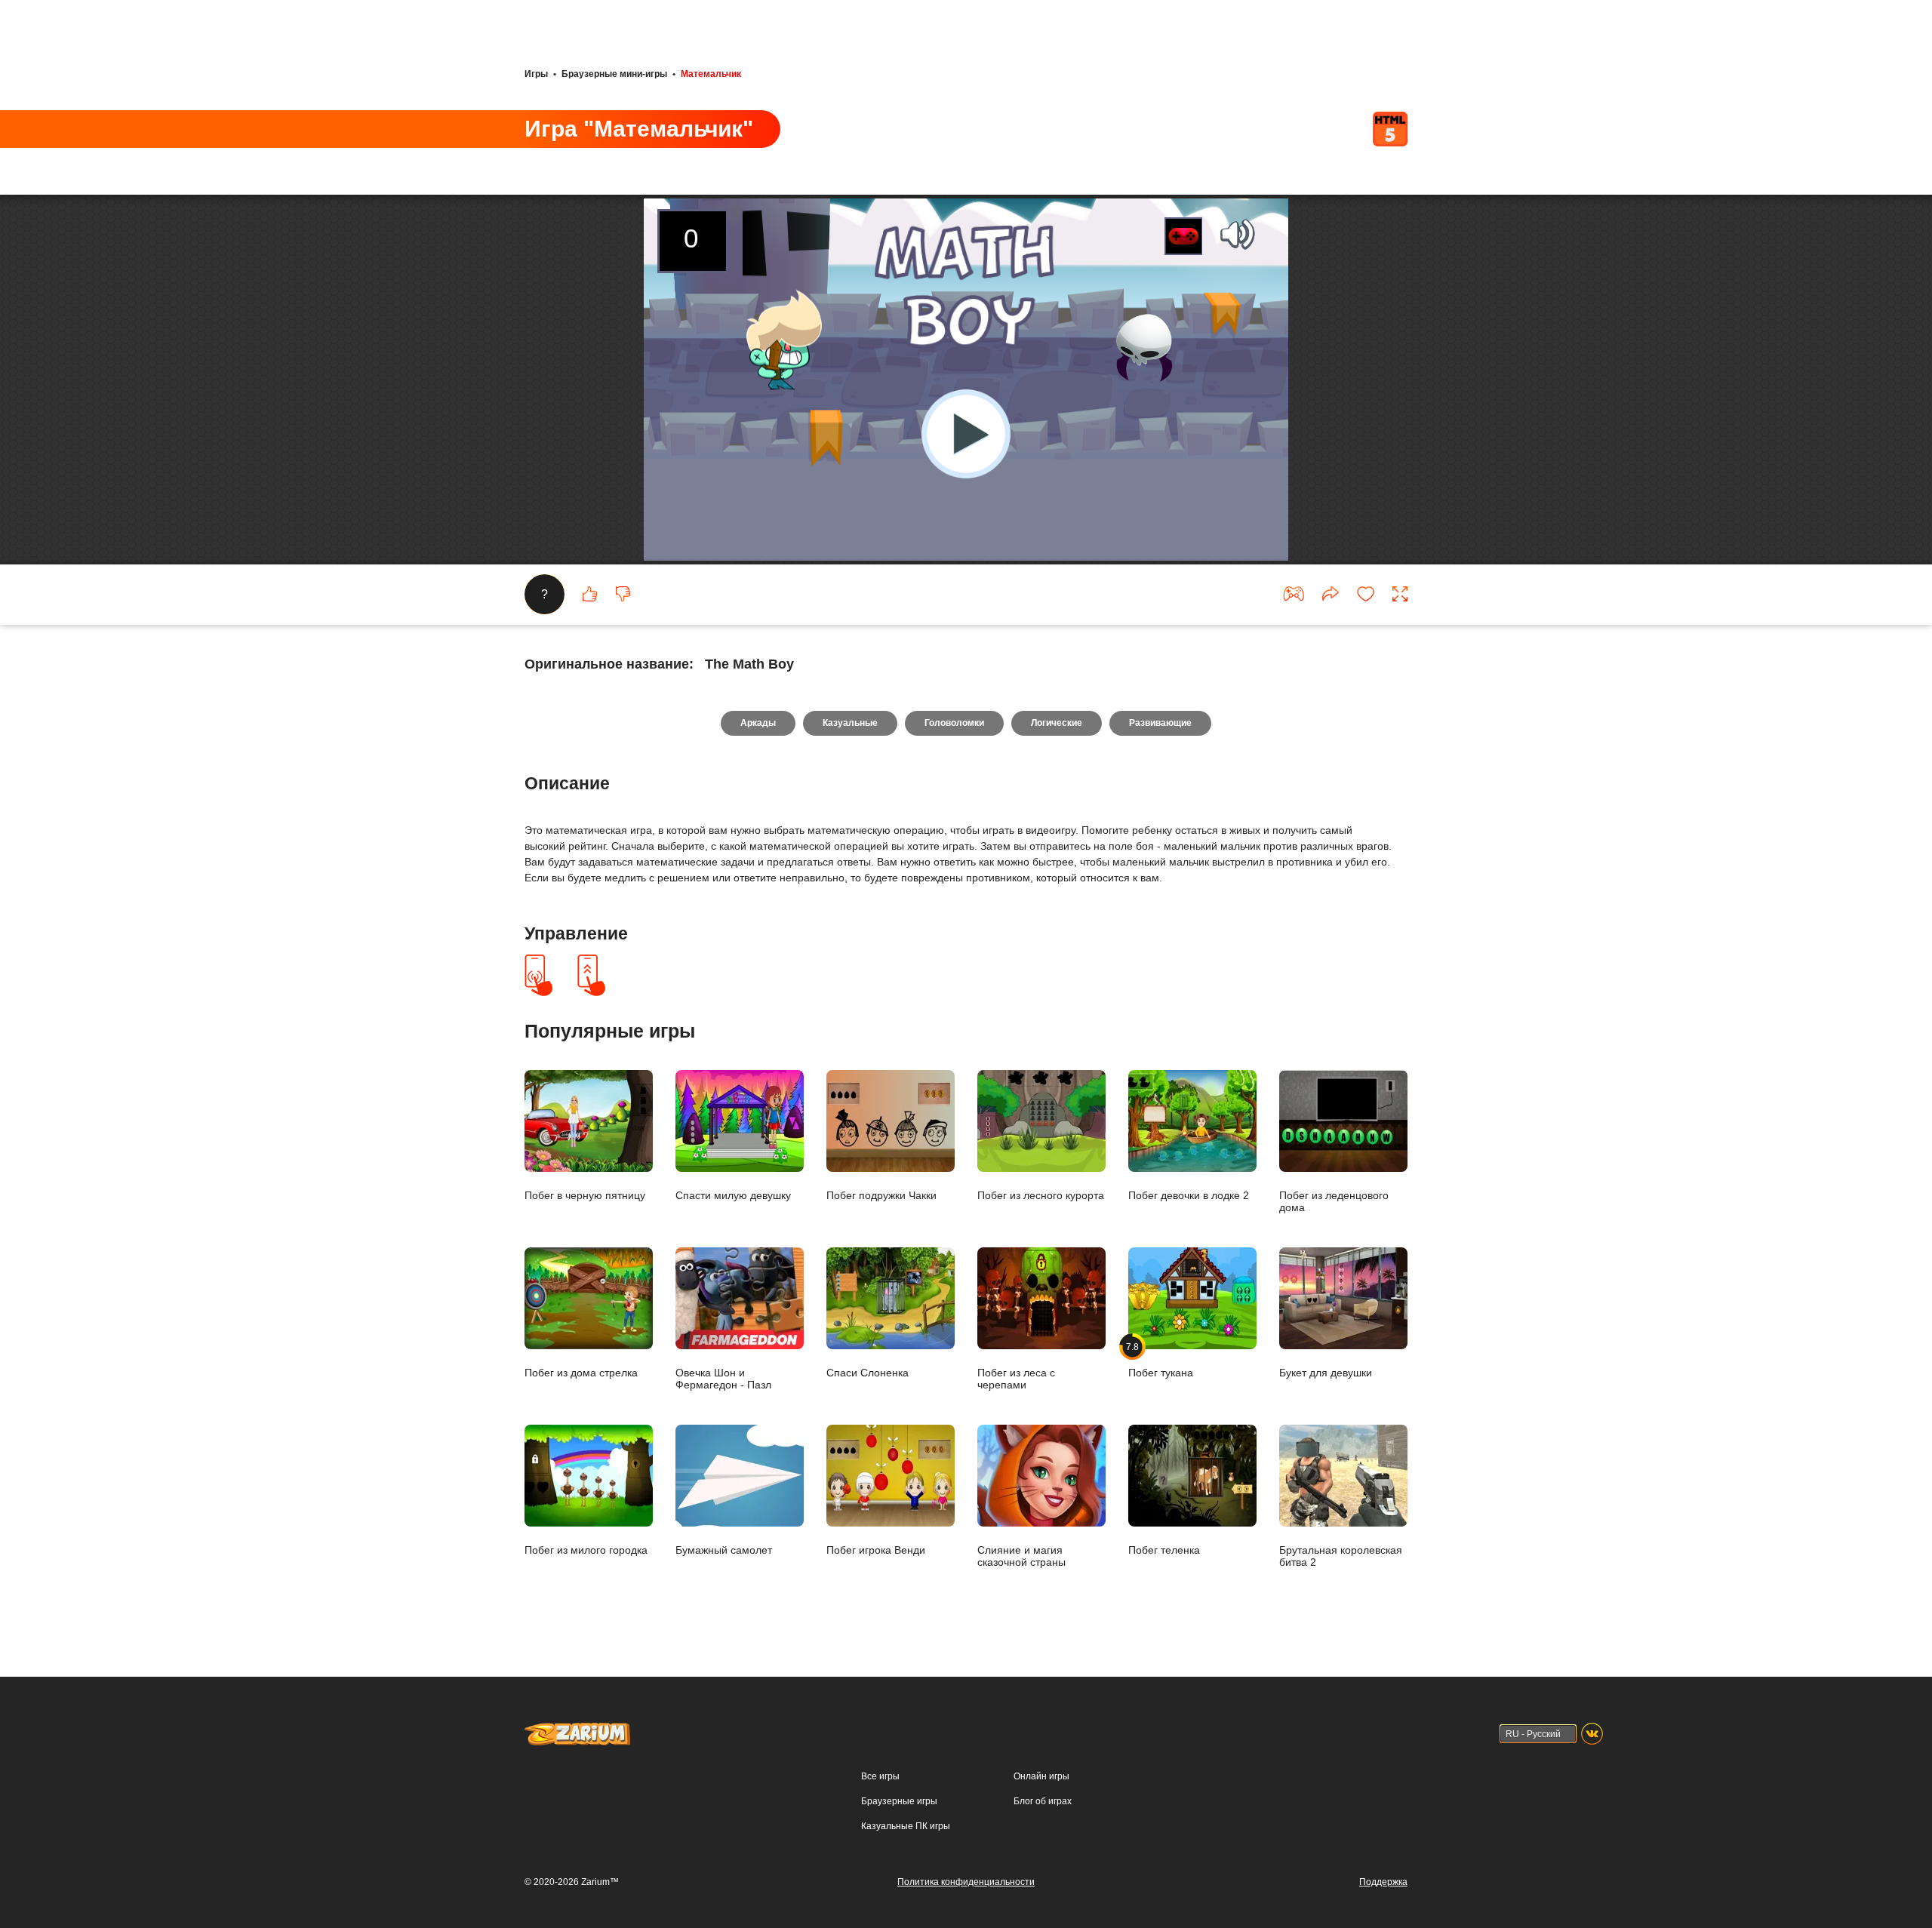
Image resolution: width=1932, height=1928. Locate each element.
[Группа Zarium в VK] (1592, 1734)
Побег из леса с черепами (1016, 1378)
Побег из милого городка (586, 1550)
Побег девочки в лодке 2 (1189, 1195)
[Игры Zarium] (577, 1730)
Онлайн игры (1041, 1776)
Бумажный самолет (724, 1550)
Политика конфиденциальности (966, 1882)
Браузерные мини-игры (614, 74)
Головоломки (954, 723)
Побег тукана (1161, 1360)
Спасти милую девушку (733, 1195)
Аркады (758, 723)
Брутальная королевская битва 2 (1341, 1556)
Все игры (880, 1776)
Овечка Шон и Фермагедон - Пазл (723, 1378)
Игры (536, 74)
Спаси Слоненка (868, 1372)
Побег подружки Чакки (881, 1195)
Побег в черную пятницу (585, 1195)
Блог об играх (1043, 1801)
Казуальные (850, 723)
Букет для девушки (1326, 1372)
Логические (1057, 723)
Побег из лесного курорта (1041, 1195)
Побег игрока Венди (876, 1550)
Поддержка (1383, 1882)
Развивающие (1160, 723)
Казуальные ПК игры (906, 1826)
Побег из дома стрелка (581, 1372)
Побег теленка (1164, 1550)
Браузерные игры (899, 1801)
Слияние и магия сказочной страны (1021, 1556)
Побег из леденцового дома (1334, 1201)
